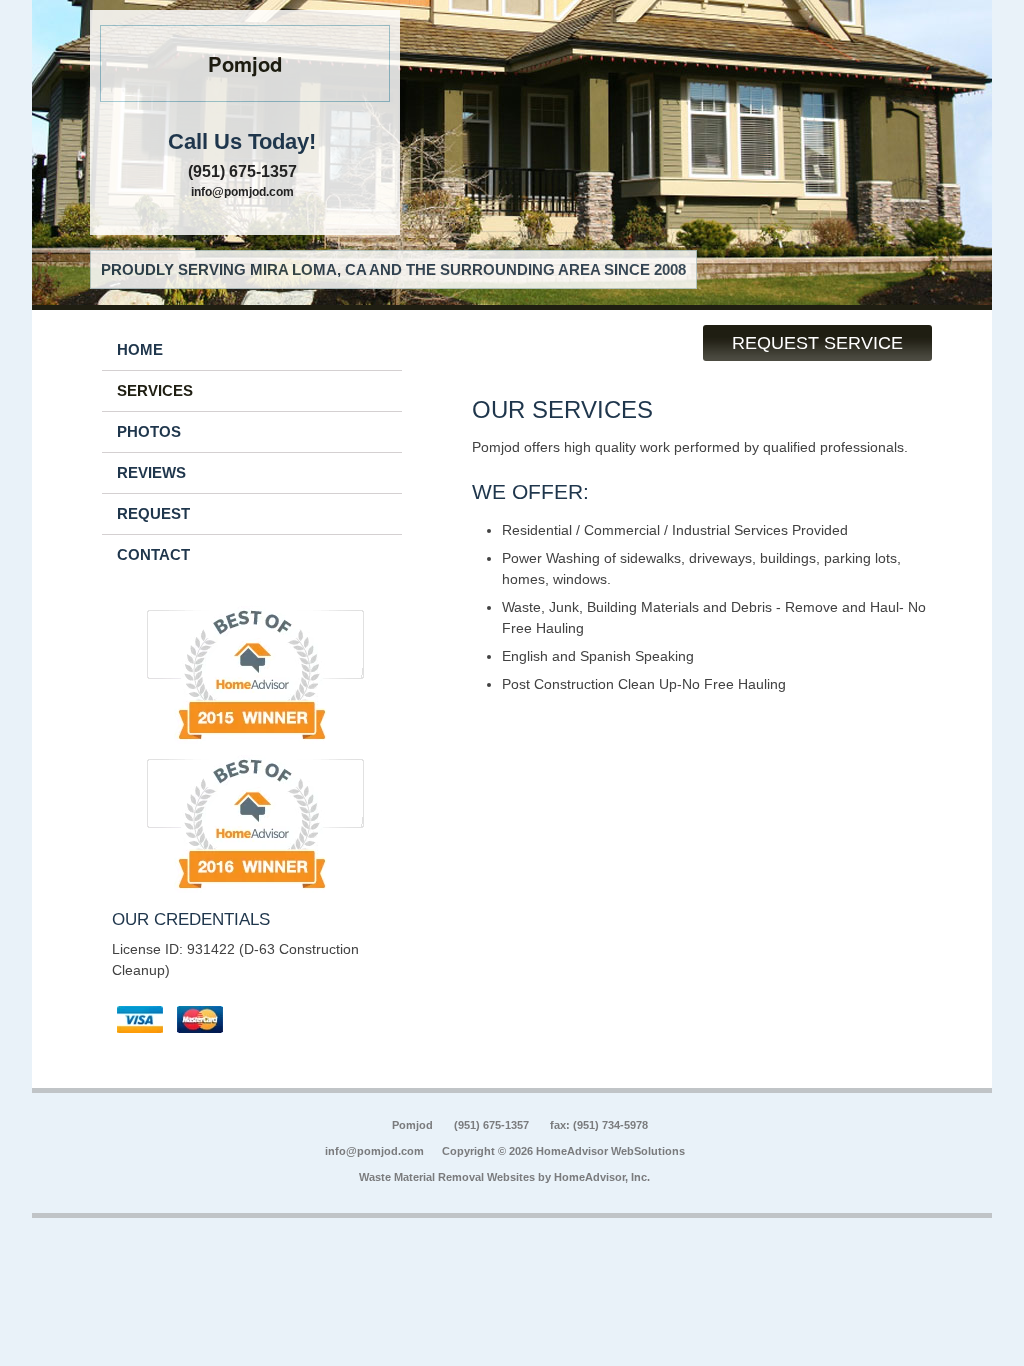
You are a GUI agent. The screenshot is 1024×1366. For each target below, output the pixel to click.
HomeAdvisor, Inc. (602, 1177)
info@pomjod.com (242, 192)
